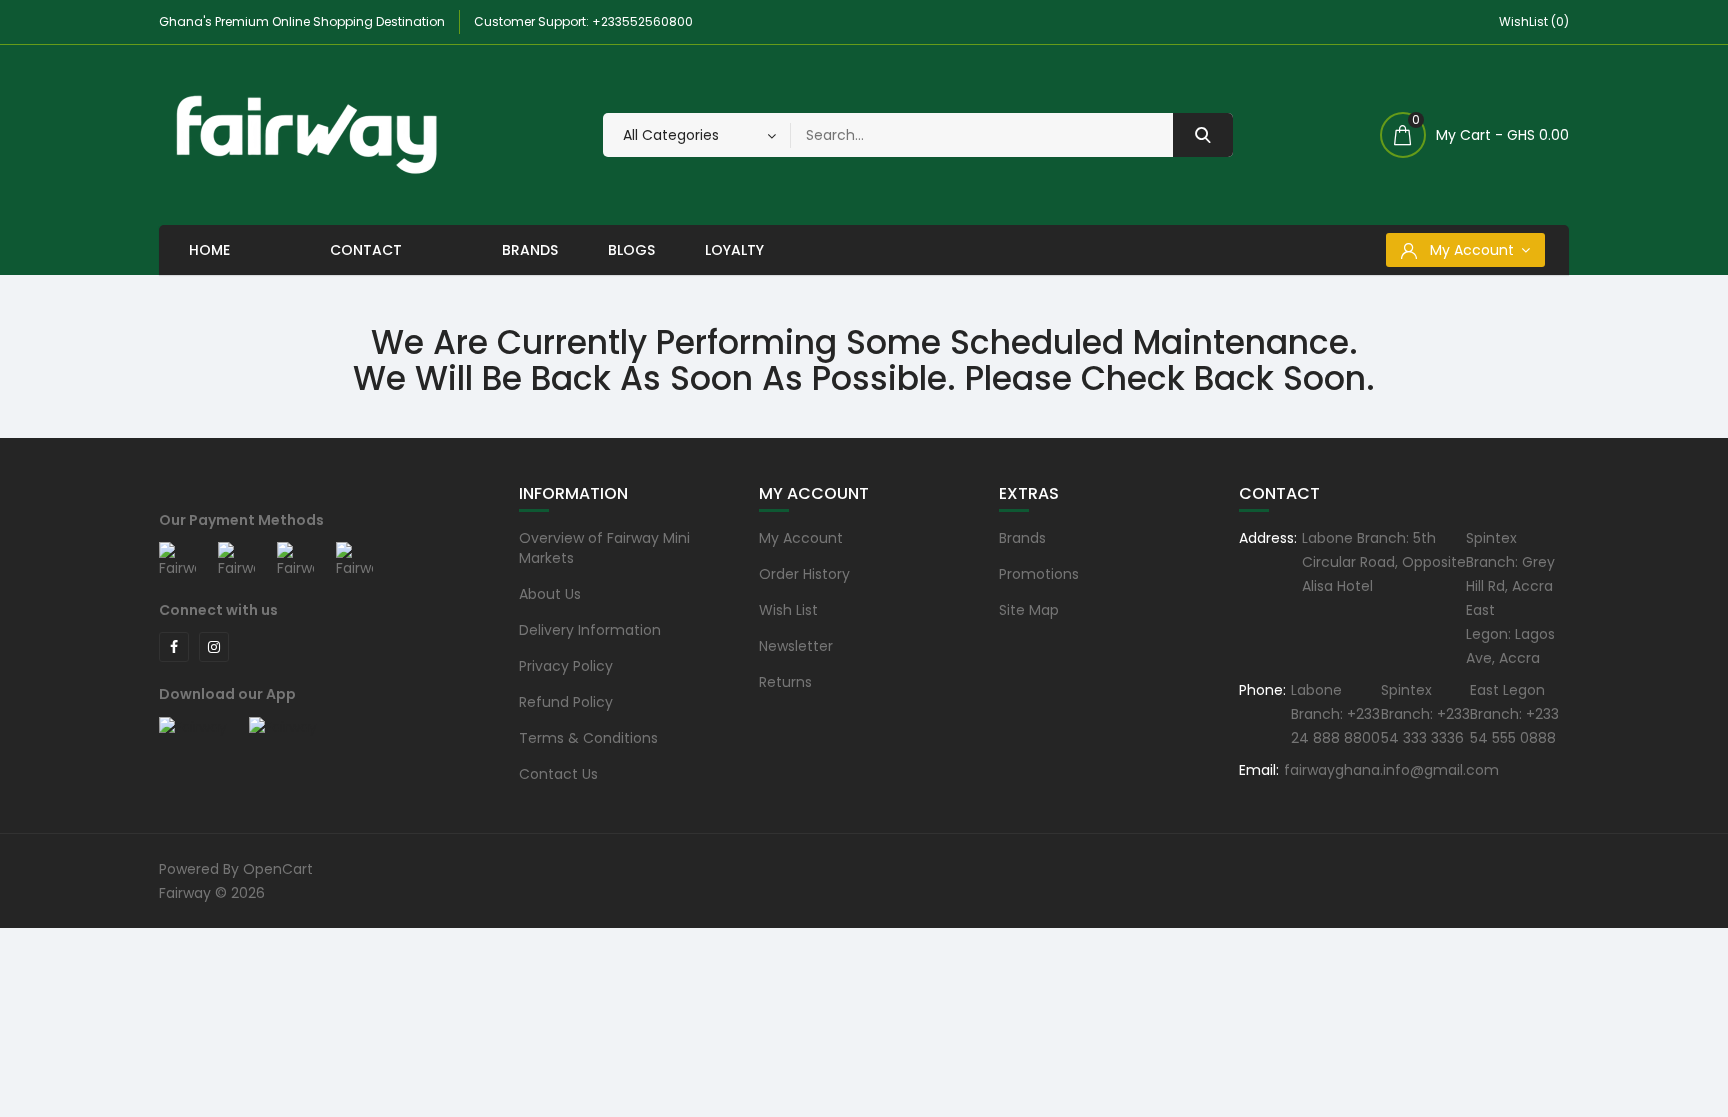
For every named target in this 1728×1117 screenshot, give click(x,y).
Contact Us (558, 774)
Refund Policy (566, 702)
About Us (550, 594)
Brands (530, 250)
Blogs (631, 250)
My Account (801, 538)
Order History (804, 574)
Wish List (788, 610)
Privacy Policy (566, 666)
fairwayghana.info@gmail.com (1391, 770)
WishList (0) (1534, 21)
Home (209, 250)
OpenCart (278, 869)
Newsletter (796, 646)
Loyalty (734, 250)
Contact (366, 250)
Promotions (1039, 574)
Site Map (1029, 610)
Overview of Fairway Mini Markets (604, 548)
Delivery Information (590, 630)
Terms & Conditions (588, 738)
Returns (785, 682)
